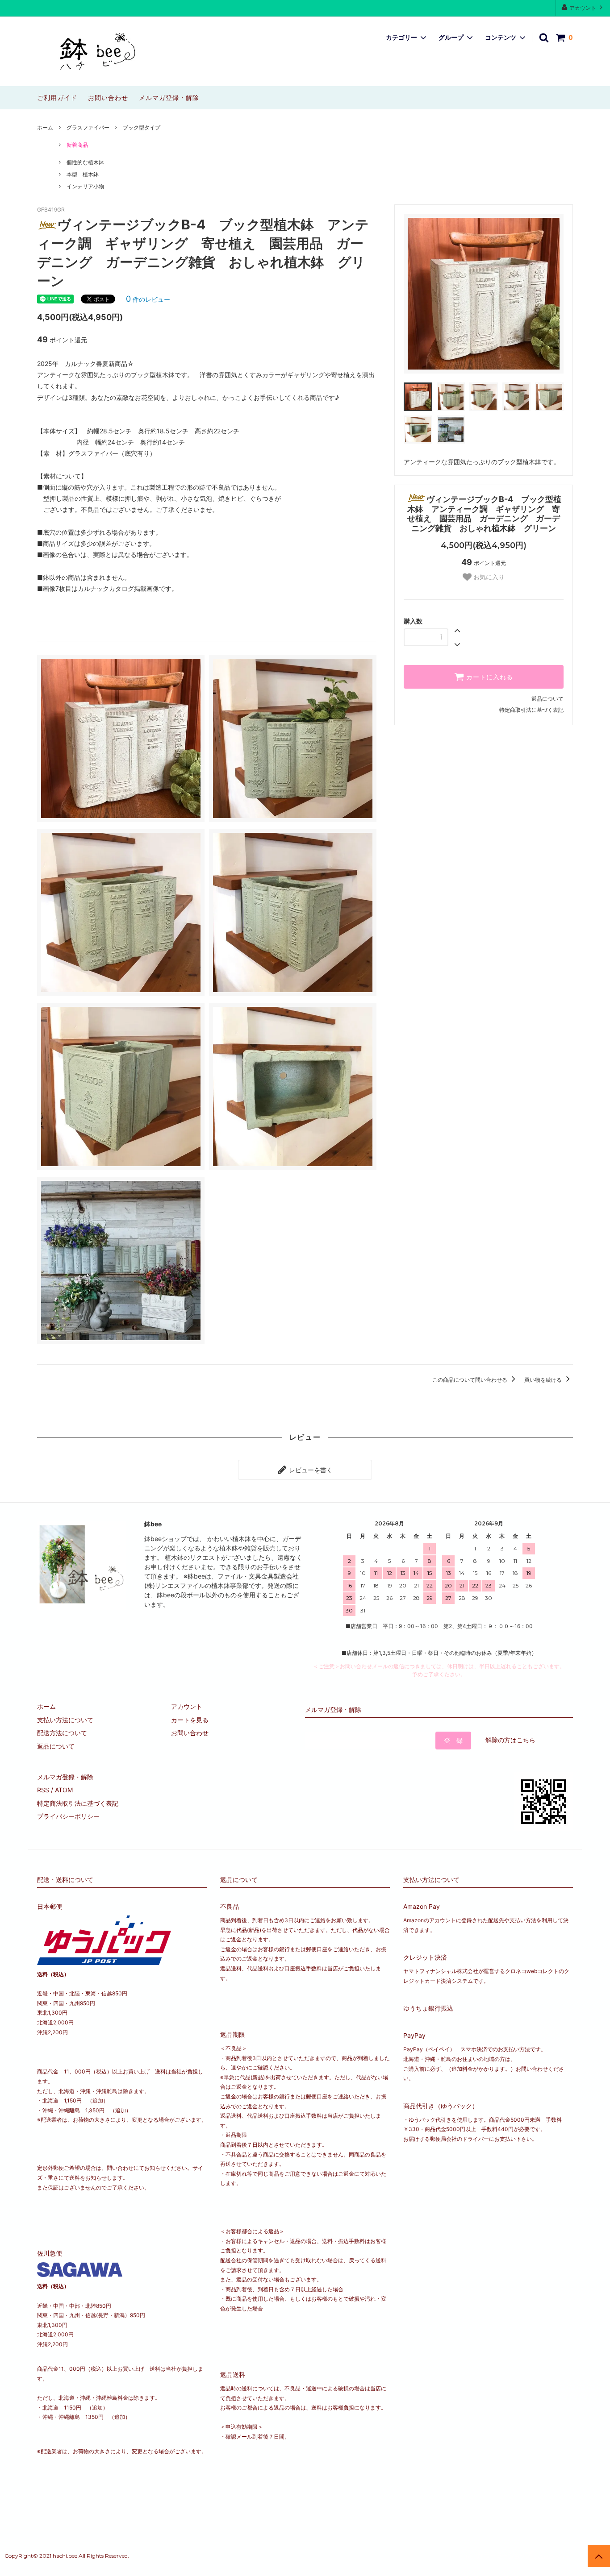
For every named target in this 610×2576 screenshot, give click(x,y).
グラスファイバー (88, 127)
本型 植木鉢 (83, 174)
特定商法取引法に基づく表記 (78, 1803)
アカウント (583, 8)
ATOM (64, 1790)
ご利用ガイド (57, 98)
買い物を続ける (544, 1380)
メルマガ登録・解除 (169, 98)
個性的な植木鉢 (85, 162)
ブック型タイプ (142, 127)
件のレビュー (148, 299)
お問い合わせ (108, 98)
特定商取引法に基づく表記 (531, 710)
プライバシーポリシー (68, 1816)
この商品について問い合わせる (470, 1380)
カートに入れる (489, 677)
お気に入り (488, 577)
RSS (43, 1790)
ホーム (45, 127)
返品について (547, 699)
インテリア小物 (85, 186)
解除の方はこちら (510, 1740)
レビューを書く (310, 1470)
